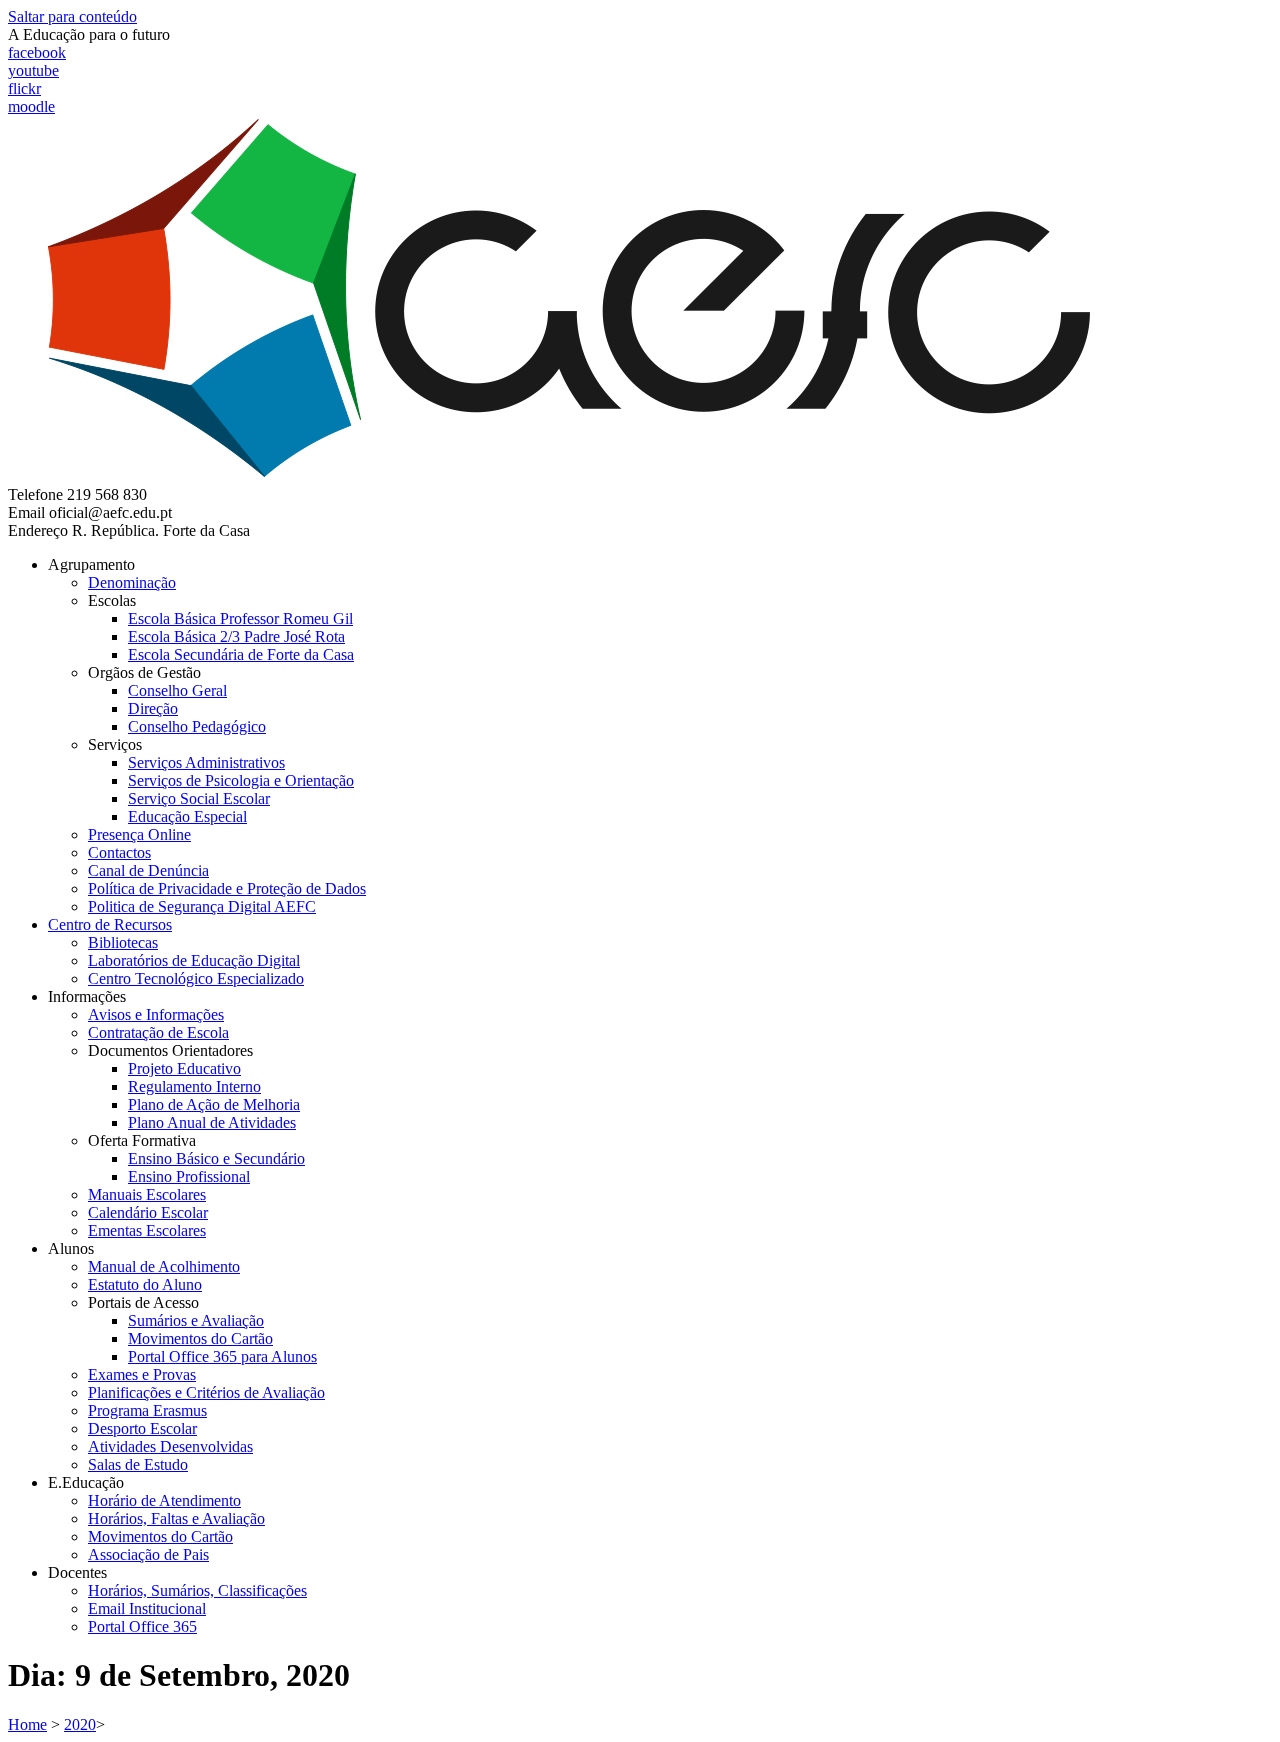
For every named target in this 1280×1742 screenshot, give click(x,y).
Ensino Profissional (189, 1176)
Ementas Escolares (147, 1230)
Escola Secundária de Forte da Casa (241, 654)
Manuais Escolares (147, 1194)
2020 (80, 1724)
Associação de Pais (148, 1554)
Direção (153, 708)
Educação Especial (187, 816)
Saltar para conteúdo (72, 16)
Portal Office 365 (142, 1626)
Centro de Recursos (110, 924)
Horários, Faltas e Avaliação (176, 1518)
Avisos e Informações (156, 1014)
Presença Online (139, 834)
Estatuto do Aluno (145, 1284)
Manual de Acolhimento (164, 1266)
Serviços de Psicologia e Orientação (241, 780)
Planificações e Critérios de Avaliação (206, 1392)
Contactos (119, 852)
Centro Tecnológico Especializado (196, 978)
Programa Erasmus (147, 1410)
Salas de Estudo (138, 1464)
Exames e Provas (142, 1374)
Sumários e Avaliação (196, 1320)
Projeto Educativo (184, 1068)
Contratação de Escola (158, 1032)
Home (27, 1724)
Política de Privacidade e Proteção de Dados (227, 888)
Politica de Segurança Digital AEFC (202, 906)
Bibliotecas (123, 942)
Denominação (132, 582)
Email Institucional (147, 1608)
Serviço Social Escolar (199, 798)
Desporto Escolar (142, 1428)
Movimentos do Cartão (200, 1338)
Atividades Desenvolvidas (170, 1446)
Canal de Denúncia (148, 870)
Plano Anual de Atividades (212, 1122)
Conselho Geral (177, 690)
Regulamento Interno (194, 1086)
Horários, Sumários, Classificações (197, 1590)
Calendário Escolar (148, 1212)
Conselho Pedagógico (197, 726)
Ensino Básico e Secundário (216, 1158)
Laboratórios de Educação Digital (194, 960)
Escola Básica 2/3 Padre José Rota (236, 636)
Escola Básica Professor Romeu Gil (240, 618)
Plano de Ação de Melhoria (214, 1104)
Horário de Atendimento (164, 1500)
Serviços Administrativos (206, 762)
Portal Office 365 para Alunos (222, 1356)
